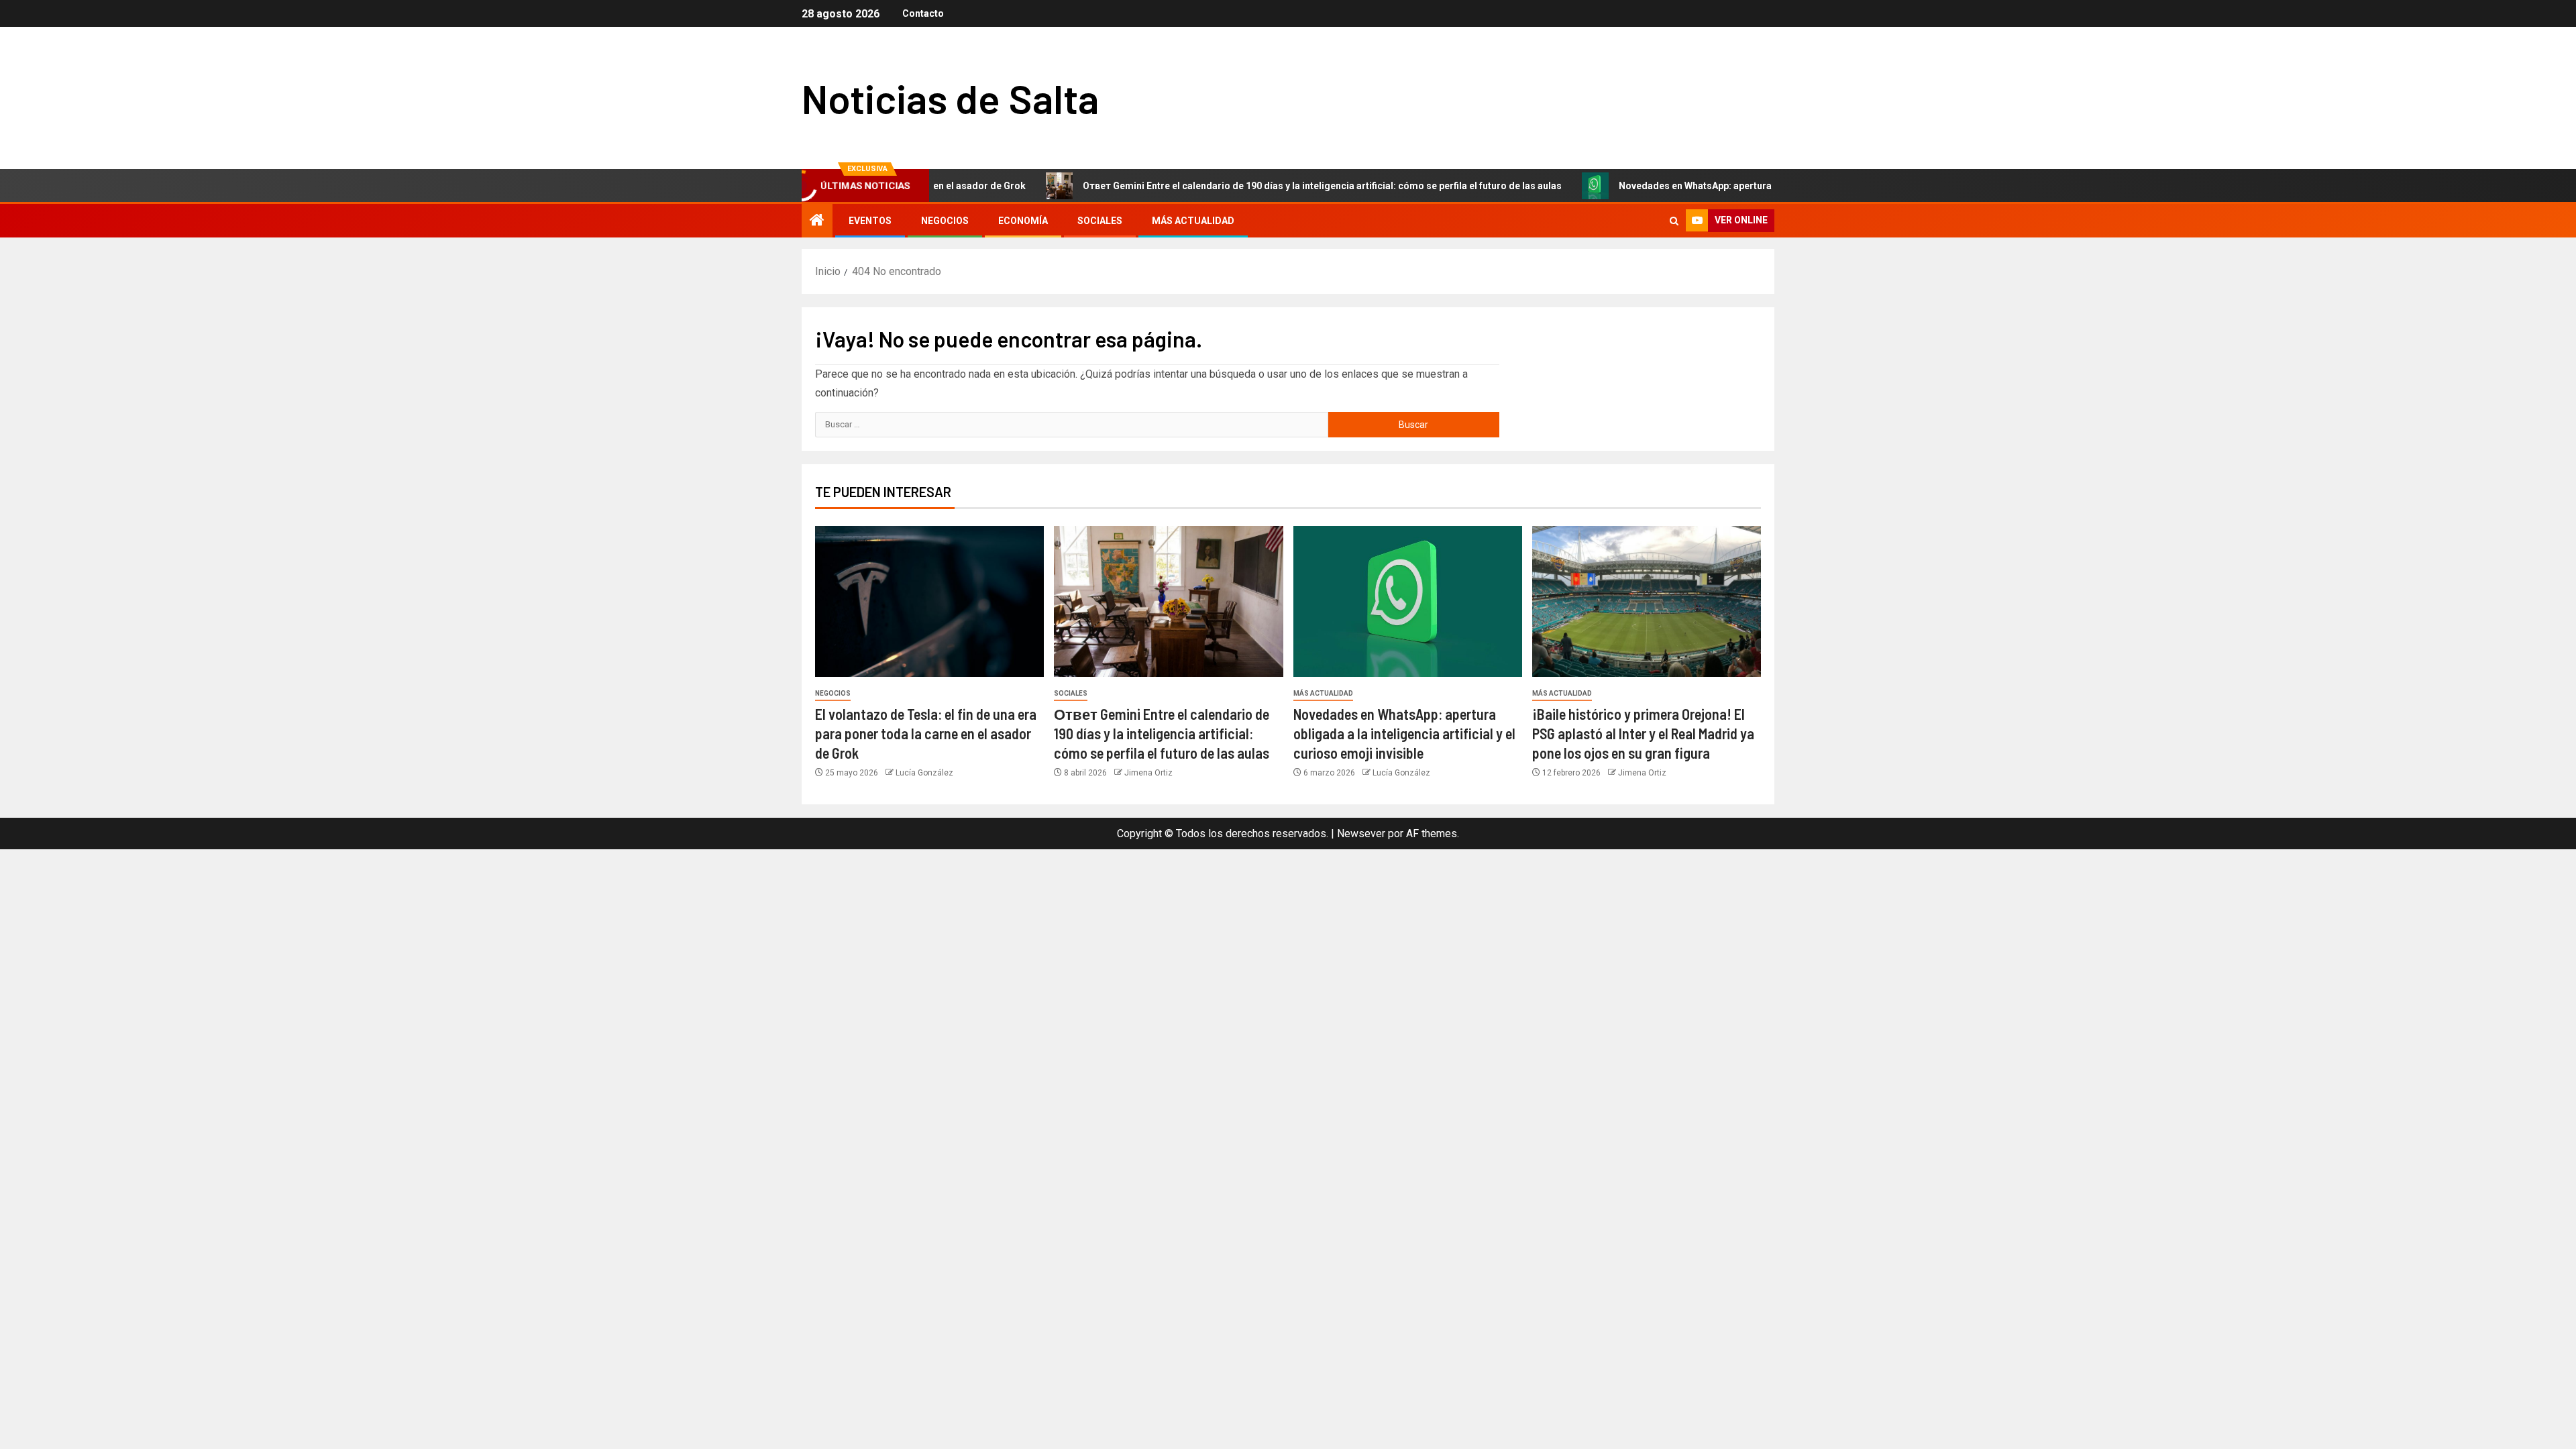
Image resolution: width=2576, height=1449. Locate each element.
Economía (1023, 221)
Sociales (1100, 221)
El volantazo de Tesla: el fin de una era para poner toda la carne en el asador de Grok (926, 734)
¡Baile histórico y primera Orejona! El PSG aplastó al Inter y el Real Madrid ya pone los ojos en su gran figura (1643, 734)
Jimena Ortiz (1148, 773)
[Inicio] (817, 221)
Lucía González (924, 773)
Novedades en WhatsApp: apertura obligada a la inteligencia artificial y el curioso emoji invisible (1758, 186)
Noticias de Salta (950, 98)
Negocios (945, 221)
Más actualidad (1193, 221)
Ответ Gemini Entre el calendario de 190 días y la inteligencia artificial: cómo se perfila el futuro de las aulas (1248, 186)
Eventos (870, 221)
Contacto (923, 13)
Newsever (1361, 834)
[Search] (1674, 221)
